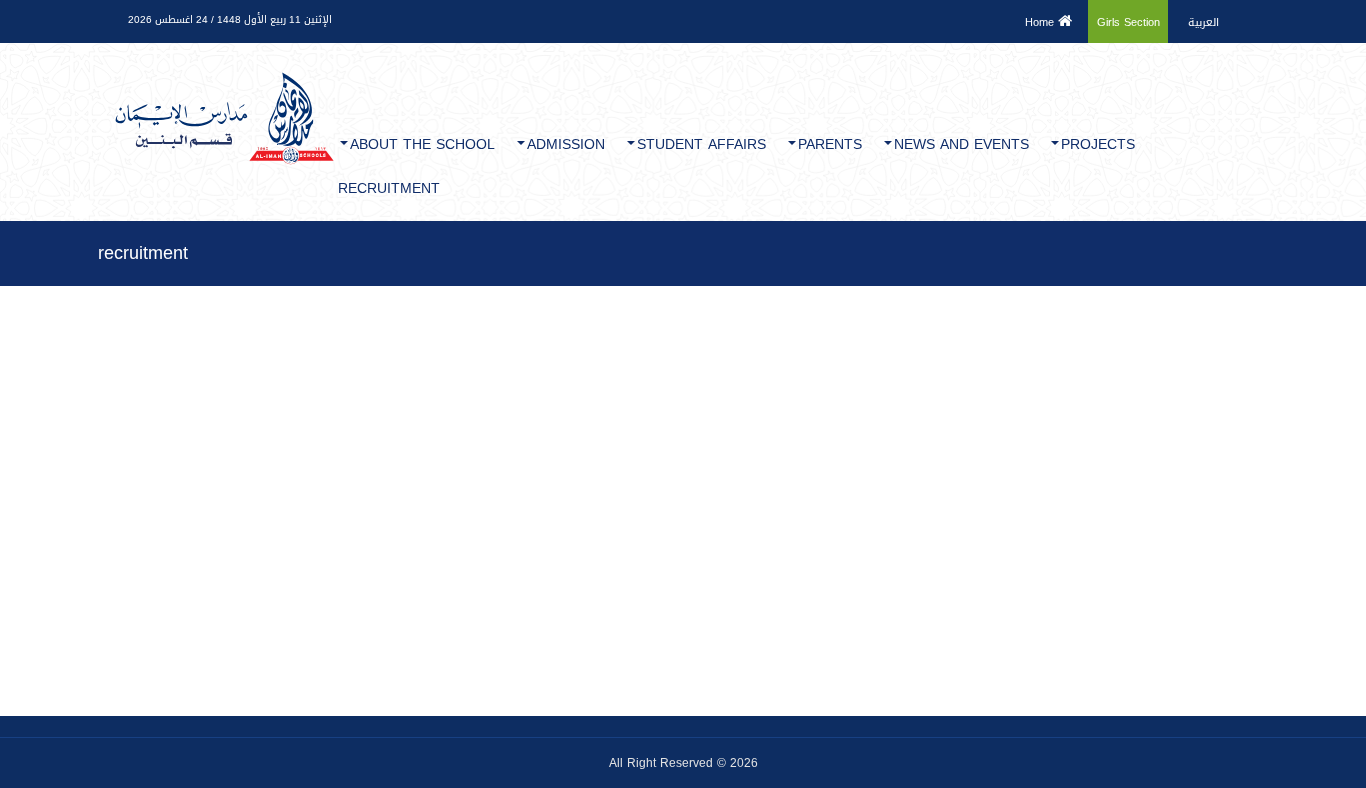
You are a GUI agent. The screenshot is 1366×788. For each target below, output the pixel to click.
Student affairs (701, 144)
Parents (830, 144)
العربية (1203, 22)
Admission (566, 144)
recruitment (389, 188)
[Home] (223, 78)
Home (1041, 22)
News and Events (961, 144)
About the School (422, 144)
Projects (1098, 144)
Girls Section (1128, 22)
